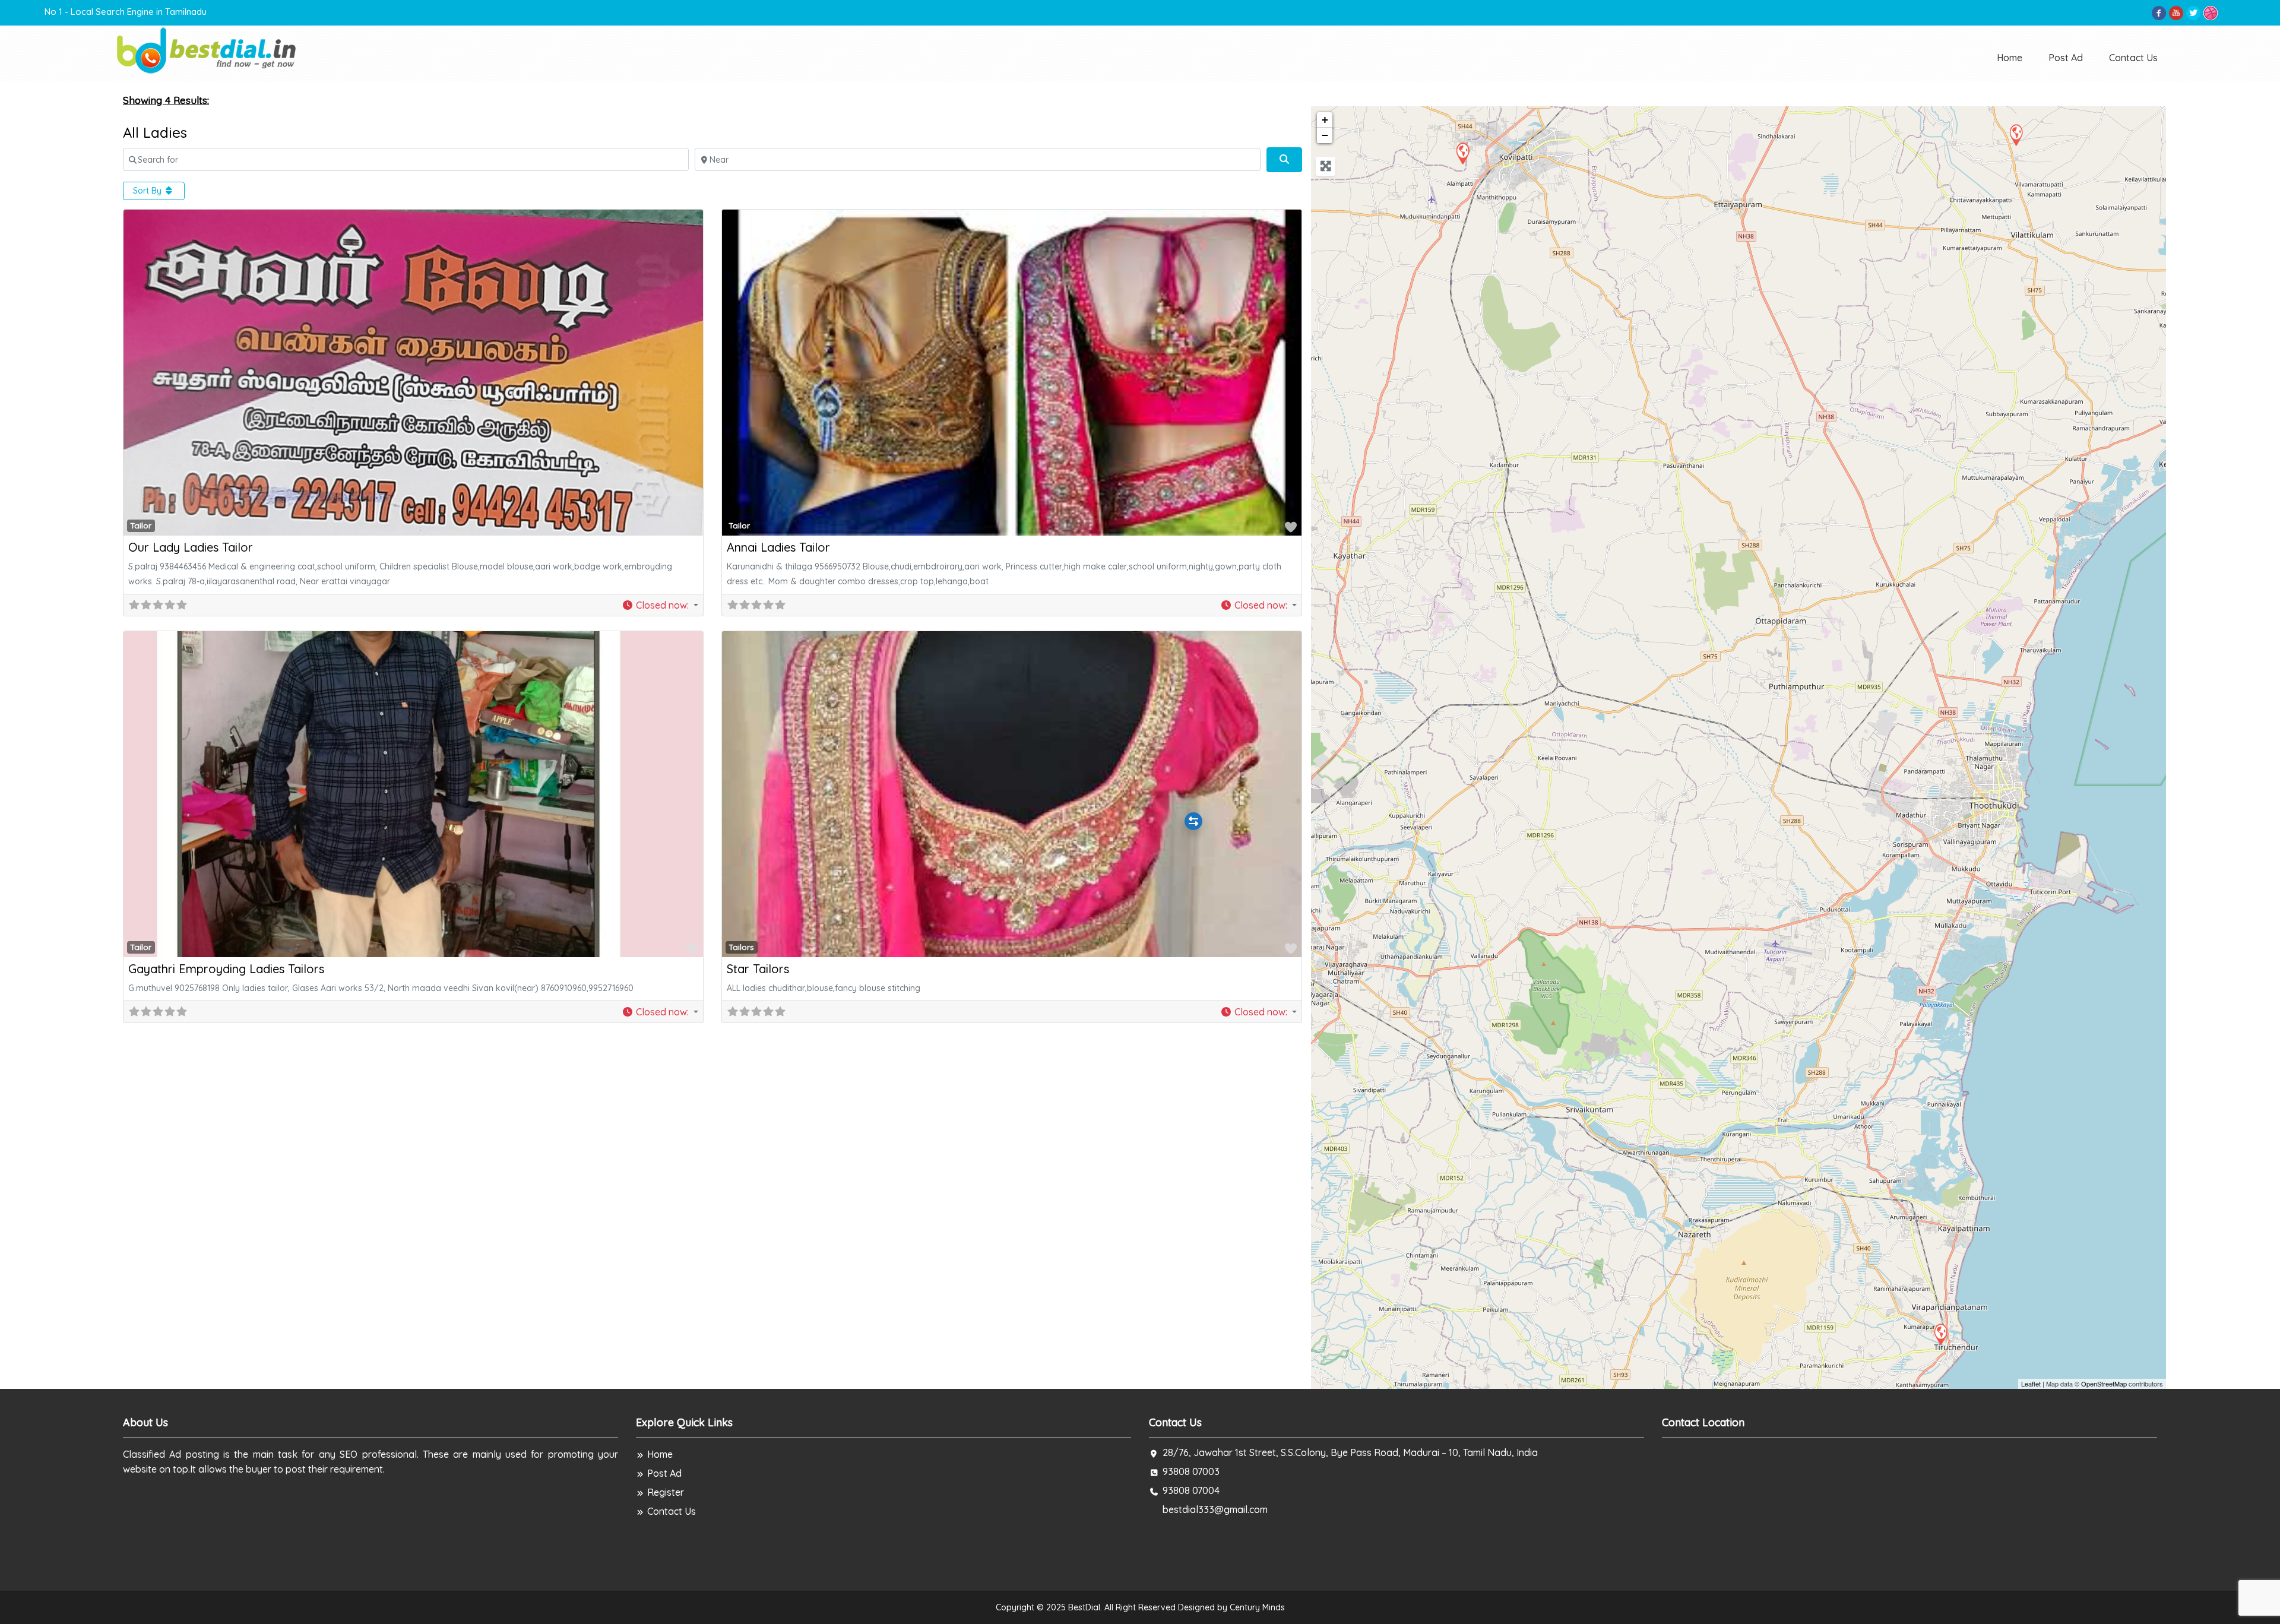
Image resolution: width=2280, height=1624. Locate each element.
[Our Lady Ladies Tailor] (1462, 153)
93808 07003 (1191, 1471)
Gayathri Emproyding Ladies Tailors (226, 969)
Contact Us (2133, 58)
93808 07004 (1191, 1490)
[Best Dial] (208, 50)
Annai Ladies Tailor (778, 547)
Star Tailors (758, 969)
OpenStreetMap (2104, 1384)
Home (2010, 58)
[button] (660, 605)
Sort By (148, 191)
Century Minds (1257, 1607)
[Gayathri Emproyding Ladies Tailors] (1940, 1334)
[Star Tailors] (2016, 134)
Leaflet (2031, 1384)
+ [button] (1325, 120)
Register (666, 1492)
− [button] (1325, 135)
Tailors (741, 947)
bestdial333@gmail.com (1215, 1509)
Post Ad (2066, 58)
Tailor (141, 525)
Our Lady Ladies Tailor (191, 547)
